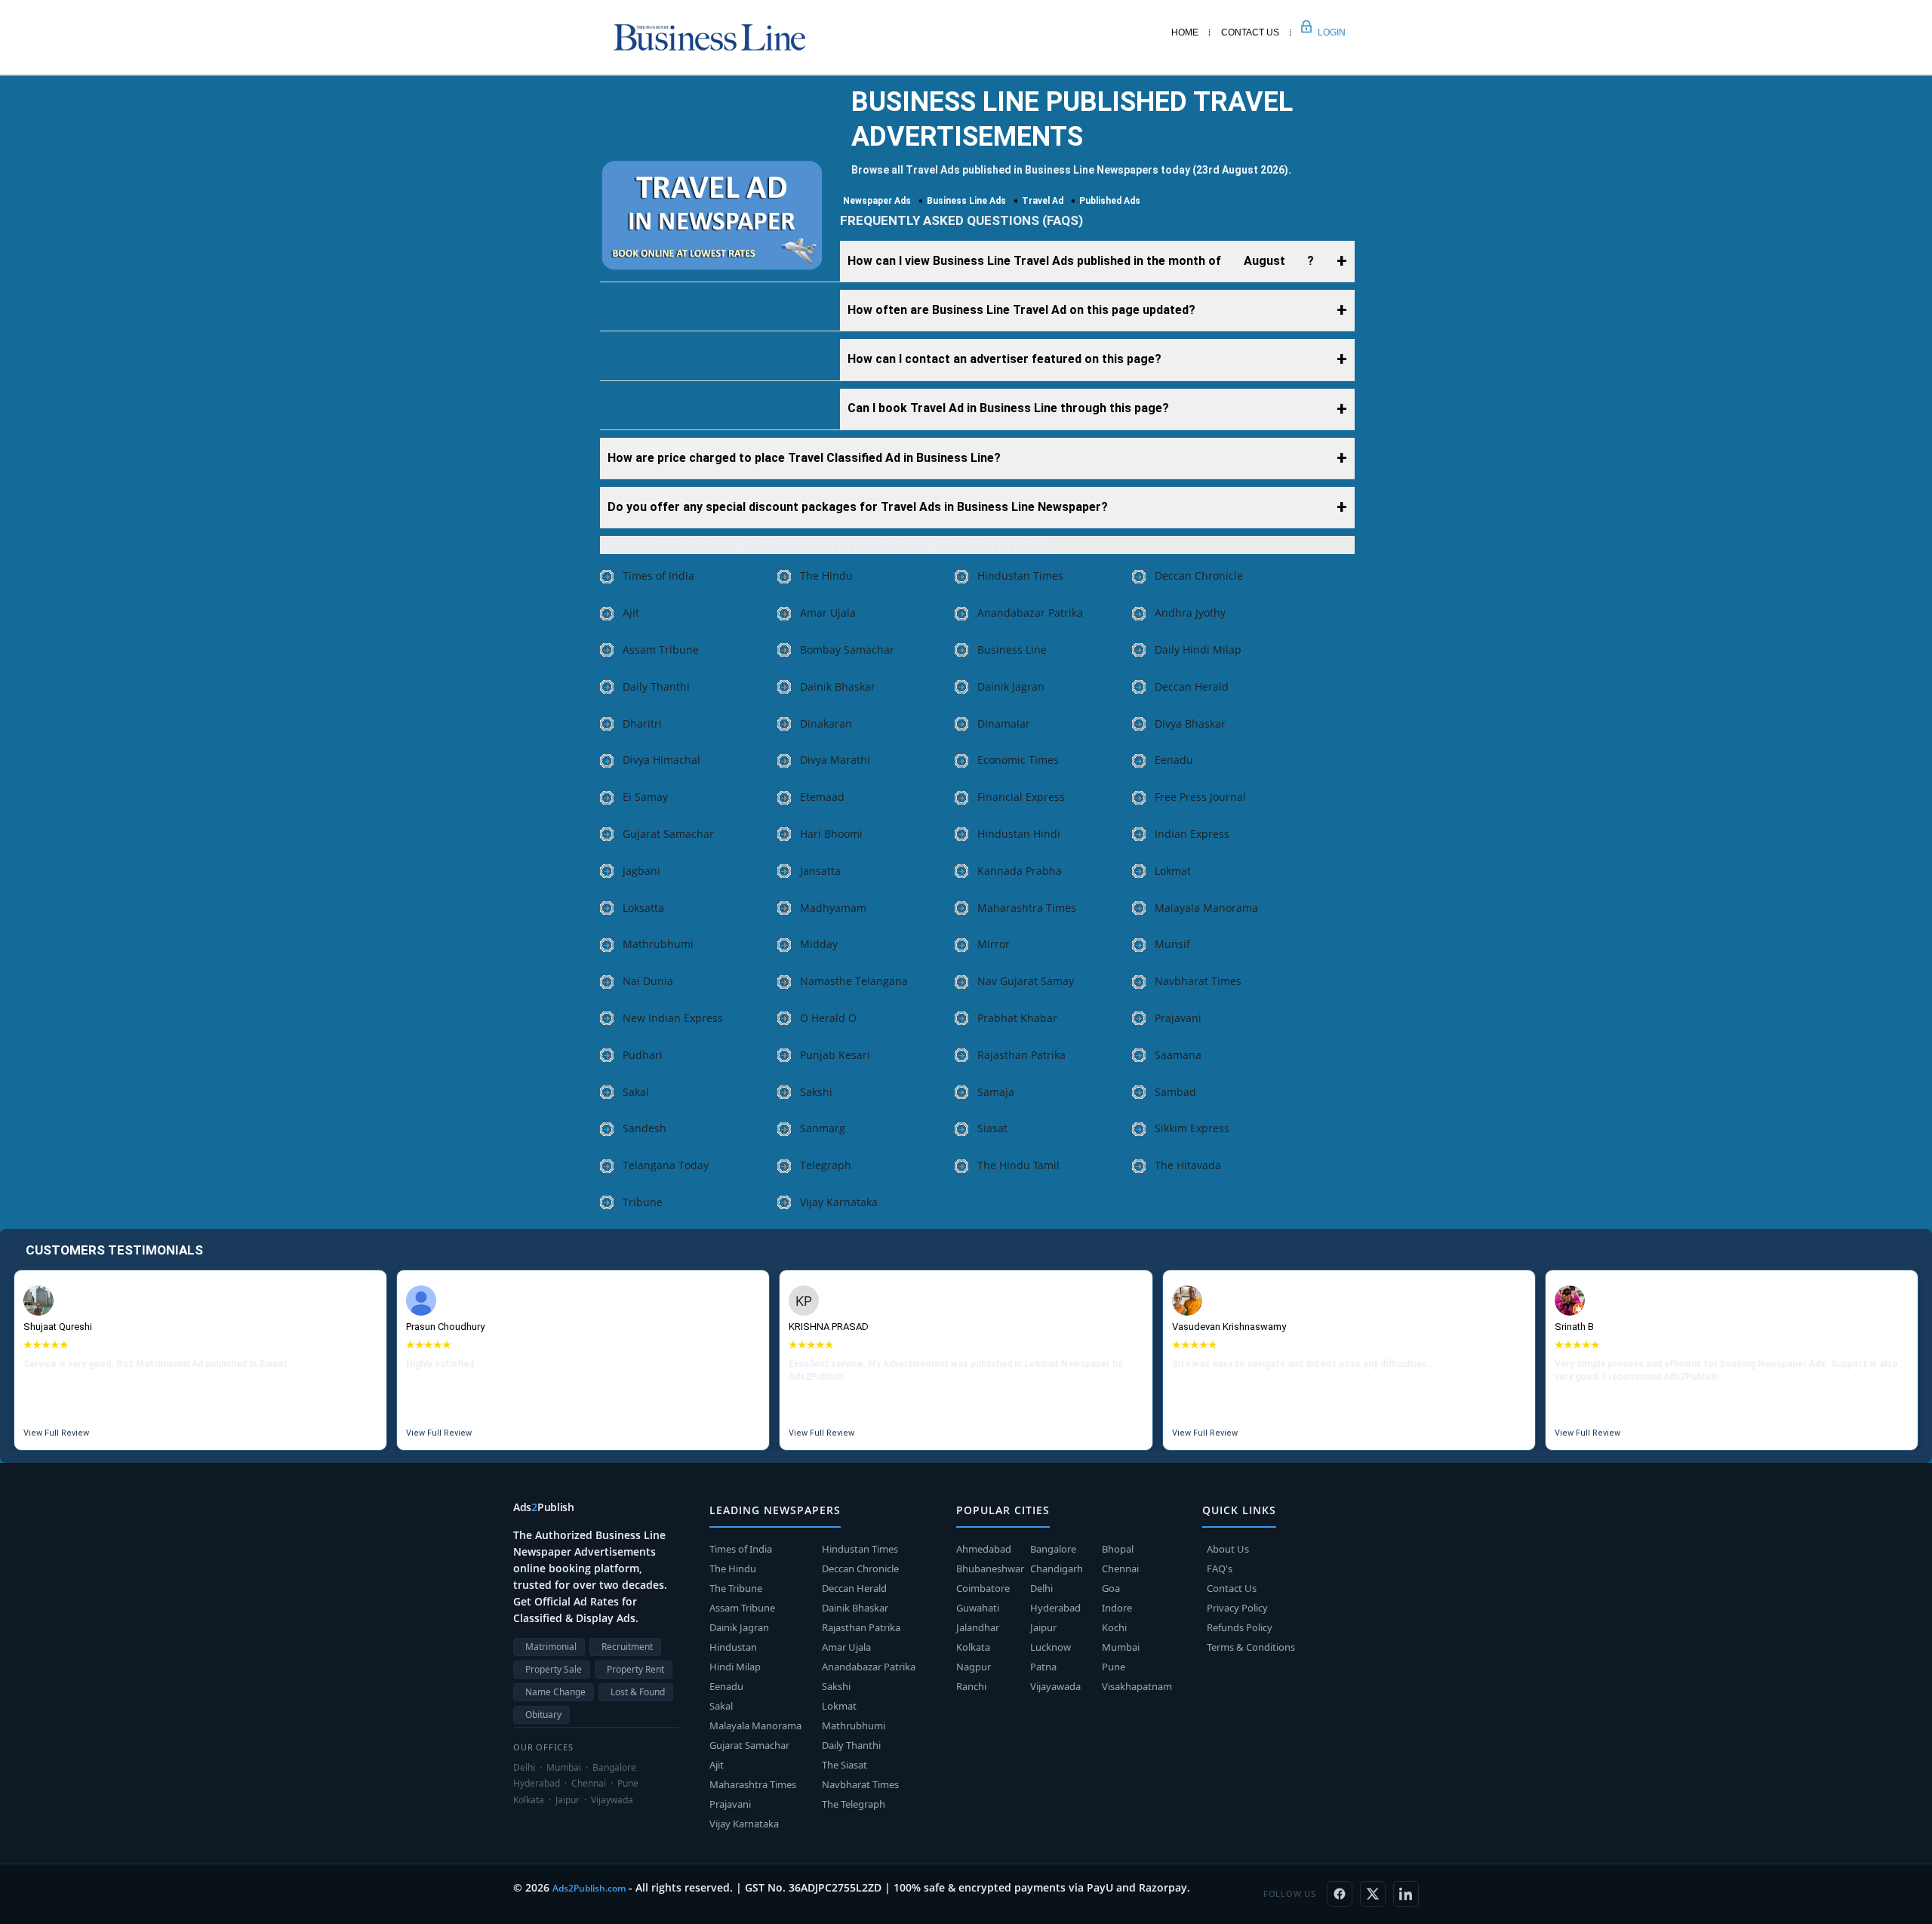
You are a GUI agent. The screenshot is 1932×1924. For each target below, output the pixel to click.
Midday (819, 944)
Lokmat (1173, 871)
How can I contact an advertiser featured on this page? (1004, 359)
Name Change (555, 1692)
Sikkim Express (1192, 1128)
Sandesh (645, 1128)
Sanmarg (823, 1128)
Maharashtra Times (1027, 908)
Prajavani (1178, 1018)
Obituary (543, 1715)
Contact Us (1250, 32)
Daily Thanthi (656, 686)
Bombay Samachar (847, 650)
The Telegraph (854, 1804)
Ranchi (971, 1686)
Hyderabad (1055, 1608)
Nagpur (974, 1667)
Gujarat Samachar (668, 834)
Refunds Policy (1240, 1627)
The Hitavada (1188, 1165)
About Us (1228, 1549)
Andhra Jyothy (1190, 613)
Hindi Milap (735, 1667)
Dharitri (642, 723)
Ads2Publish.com (589, 1888)
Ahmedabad (984, 1549)
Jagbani (641, 871)
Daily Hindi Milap (1198, 650)
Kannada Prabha (1020, 871)
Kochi (1114, 1627)
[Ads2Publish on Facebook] (1340, 1894)
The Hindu (826, 576)
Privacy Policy (1237, 1608)
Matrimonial (551, 1647)
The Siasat (844, 1765)
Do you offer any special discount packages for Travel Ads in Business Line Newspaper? (858, 507)
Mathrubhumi (658, 944)
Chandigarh (1057, 1568)
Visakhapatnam (1137, 1686)
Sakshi (816, 1092)
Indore (1117, 1608)
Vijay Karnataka (839, 1202)
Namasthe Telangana (854, 981)
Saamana (1178, 1055)
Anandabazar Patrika (1030, 613)
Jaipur (1043, 1627)
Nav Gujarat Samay (1026, 981)
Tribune (643, 1202)
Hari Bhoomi (831, 834)
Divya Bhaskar (1190, 723)
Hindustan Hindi (1019, 834)
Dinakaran (826, 723)
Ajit (631, 613)
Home (1185, 32)
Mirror (994, 944)
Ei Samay (645, 797)
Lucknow (1051, 1647)
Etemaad (822, 797)
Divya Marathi (835, 760)
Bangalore (1053, 1549)
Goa (1111, 1588)
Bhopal (1118, 1549)
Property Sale (554, 1669)
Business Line (1012, 650)
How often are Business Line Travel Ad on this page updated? (1021, 310)
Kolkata (973, 1647)
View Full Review (56, 1433)
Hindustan (733, 1647)
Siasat (992, 1128)
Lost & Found (638, 1692)
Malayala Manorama (1206, 908)
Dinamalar (1004, 723)
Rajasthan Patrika (1021, 1055)
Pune (1114, 1667)
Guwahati (978, 1608)
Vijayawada (1055, 1686)
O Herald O (828, 1018)
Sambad (1175, 1092)
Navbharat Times (1198, 981)
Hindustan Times (1020, 576)
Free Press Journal (1200, 797)
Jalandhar (978, 1627)
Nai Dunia (648, 981)
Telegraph (826, 1165)
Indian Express (1192, 834)
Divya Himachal (661, 760)
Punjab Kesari (835, 1055)
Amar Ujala (828, 613)
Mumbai (1121, 1647)
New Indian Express (673, 1018)
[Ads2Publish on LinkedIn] (1406, 1894)
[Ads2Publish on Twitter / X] (1373, 1894)
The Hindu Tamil (1018, 1165)
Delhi (1041, 1588)
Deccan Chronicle (1199, 576)
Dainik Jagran (1011, 686)
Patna (1043, 1667)
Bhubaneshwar (990, 1568)
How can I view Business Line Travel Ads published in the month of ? (1081, 261)
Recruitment (627, 1647)
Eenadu (1174, 760)
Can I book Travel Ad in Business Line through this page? (1008, 408)
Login (1315, 32)
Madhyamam (833, 908)
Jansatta (820, 871)
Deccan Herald (1192, 686)
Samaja (996, 1092)
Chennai (1120, 1568)
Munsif (1172, 944)
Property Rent (635, 1669)
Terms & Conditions (1251, 1647)
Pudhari (643, 1055)
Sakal (636, 1092)
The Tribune (736, 1588)
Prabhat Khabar (1017, 1018)
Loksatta (643, 908)
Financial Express (1021, 797)
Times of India (658, 576)
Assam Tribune (661, 650)
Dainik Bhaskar (838, 686)
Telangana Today (666, 1165)
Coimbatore (983, 1588)
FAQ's (1220, 1568)
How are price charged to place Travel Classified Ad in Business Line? (804, 458)
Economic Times (1018, 760)
